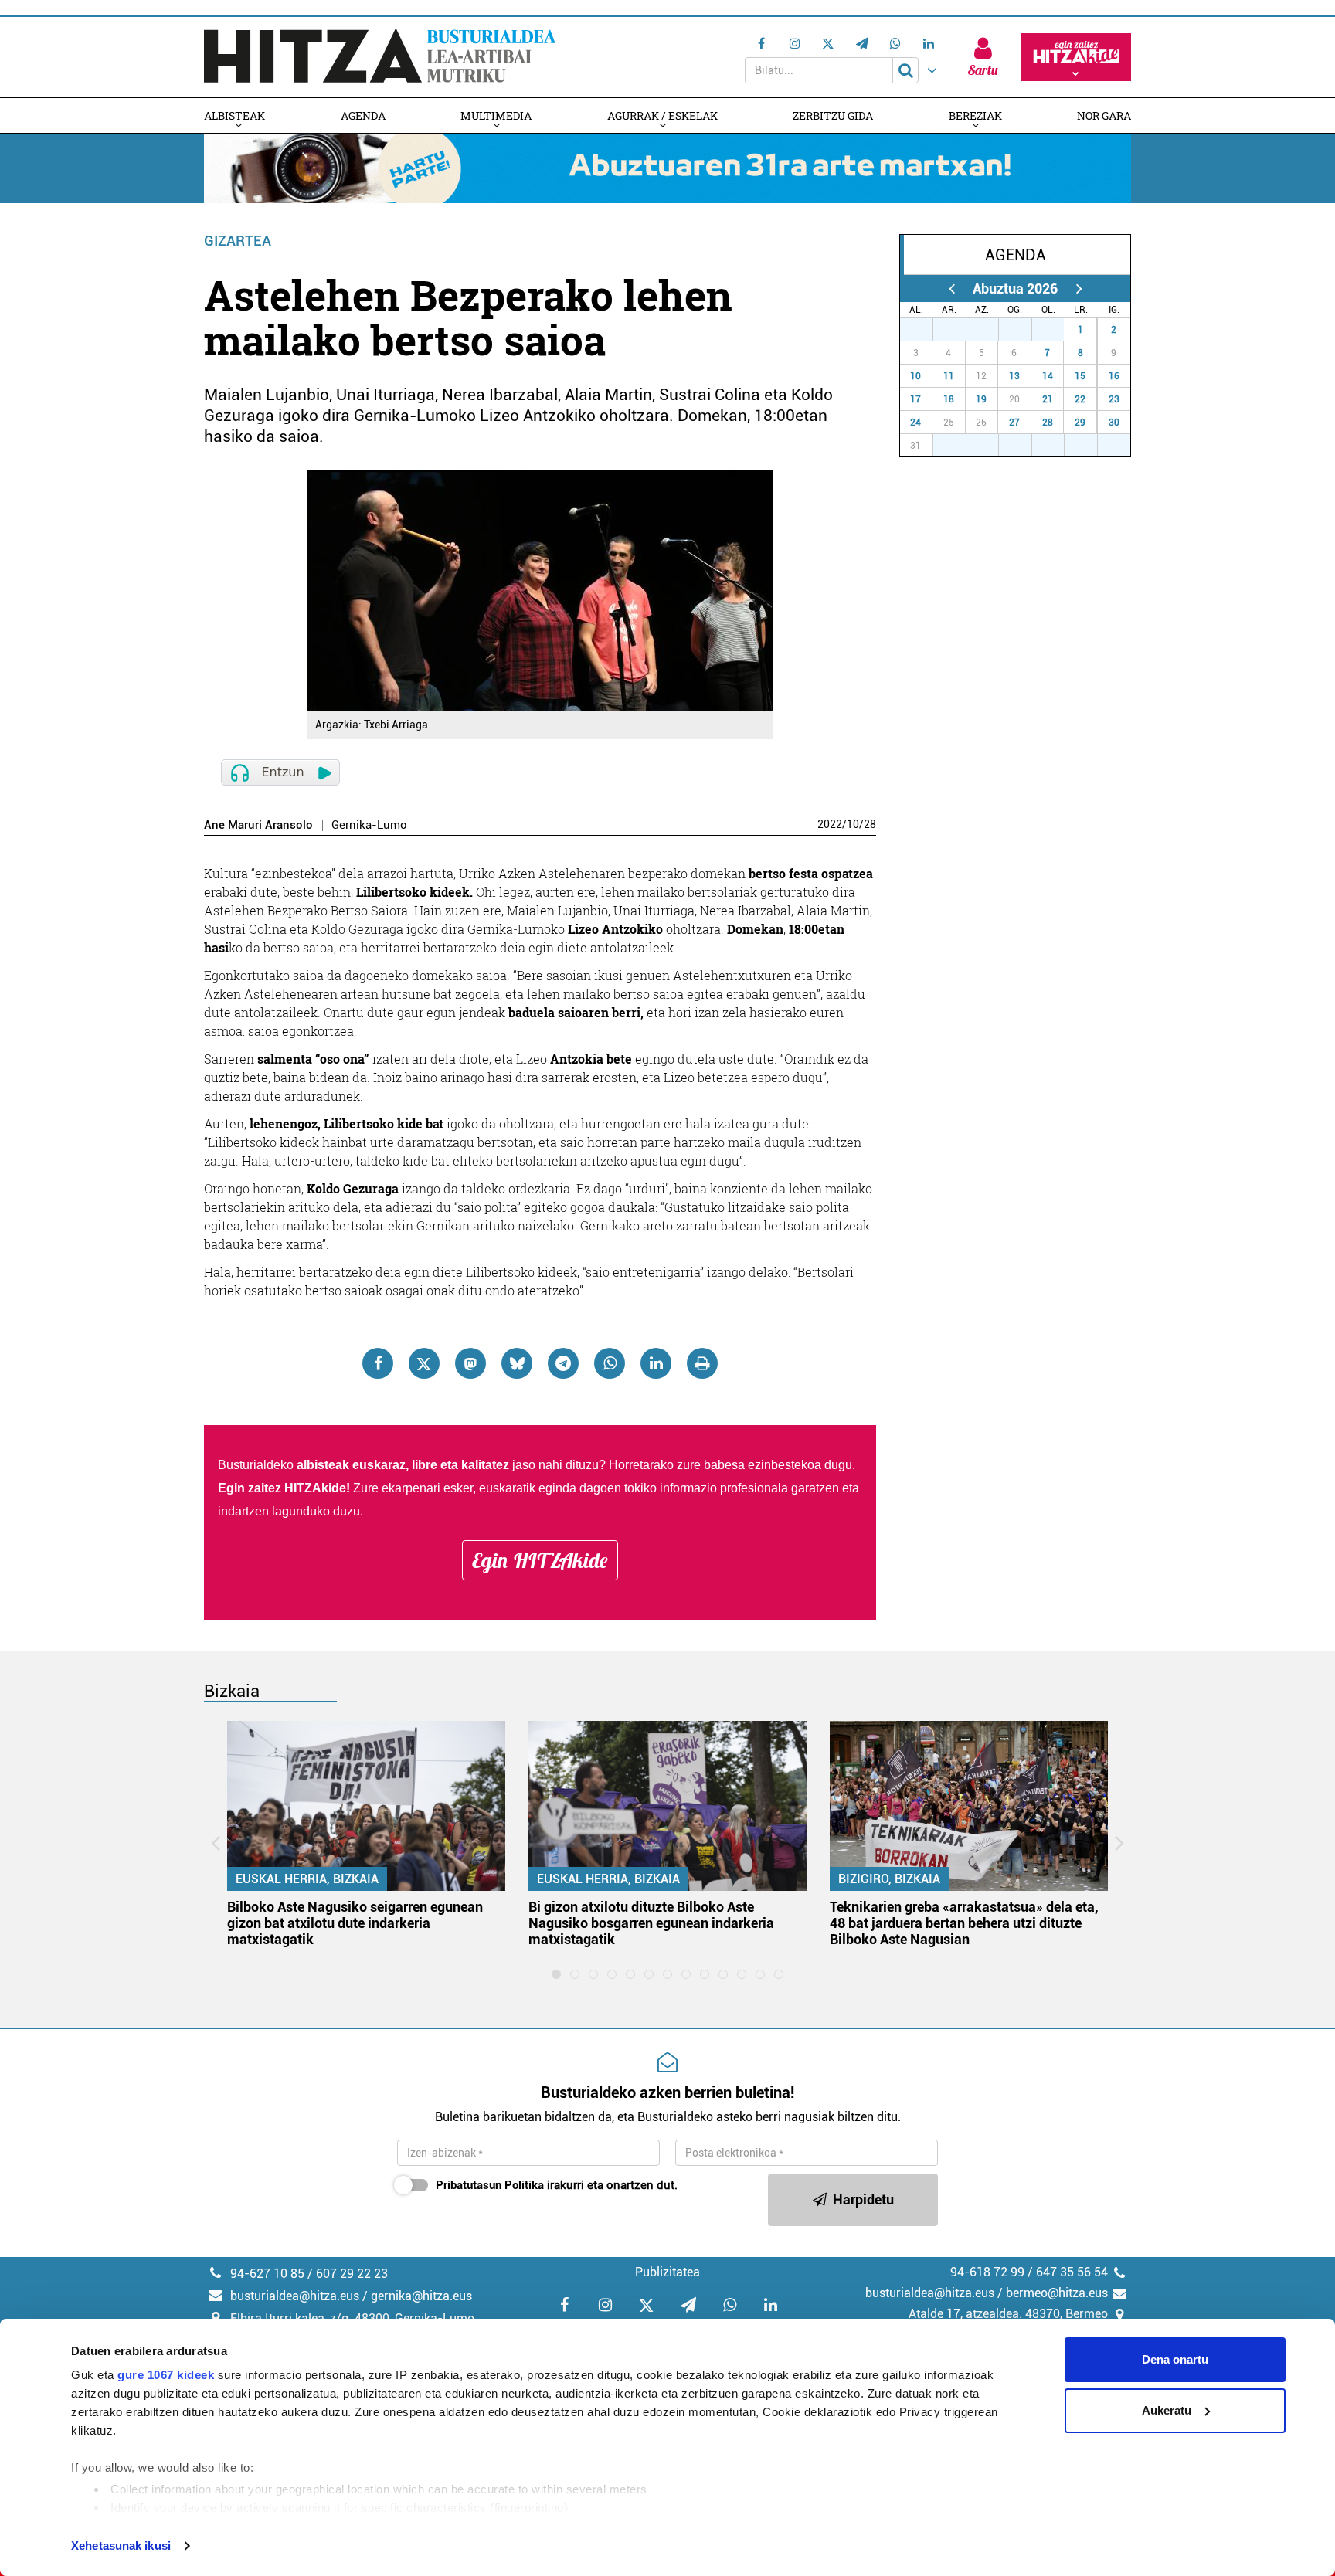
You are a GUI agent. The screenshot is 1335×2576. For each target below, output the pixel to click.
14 (1048, 376)
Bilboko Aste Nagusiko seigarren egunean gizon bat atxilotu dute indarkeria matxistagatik (355, 1923)
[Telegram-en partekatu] (563, 1363)
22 (1080, 399)
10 (853, 824)
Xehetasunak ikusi (121, 2545)
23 (1114, 399)
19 (981, 399)
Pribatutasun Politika (490, 2185)
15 (1080, 376)
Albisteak (234, 115)
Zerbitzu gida (833, 115)
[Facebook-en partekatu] (378, 1363)
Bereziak (975, 115)
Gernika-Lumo (369, 825)
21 (1048, 399)
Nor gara (1104, 115)
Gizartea (238, 241)
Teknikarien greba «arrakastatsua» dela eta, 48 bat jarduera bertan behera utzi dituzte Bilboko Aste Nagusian (964, 1923)
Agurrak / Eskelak (662, 115)
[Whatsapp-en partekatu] (610, 1363)
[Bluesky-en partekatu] (517, 1363)
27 (925, 330)
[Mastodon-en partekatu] (470, 1363)
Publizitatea (667, 2272)
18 (949, 399)
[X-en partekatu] (424, 1363)
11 (949, 376)
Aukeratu (1167, 2410)
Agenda (363, 115)
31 (1056, 330)
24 (915, 423)
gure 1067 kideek (166, 2375)
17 (915, 399)
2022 (830, 824)
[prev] (951, 288)
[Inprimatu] (702, 1363)
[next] (1079, 288)
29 (990, 330)
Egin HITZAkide (540, 1560)
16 (1114, 376)
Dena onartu (1175, 2359)
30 (1024, 330)
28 (870, 824)
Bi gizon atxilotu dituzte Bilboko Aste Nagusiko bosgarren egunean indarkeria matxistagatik (651, 1923)
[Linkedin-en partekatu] (656, 1363)
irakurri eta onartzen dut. (557, 2185)
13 (1014, 376)
